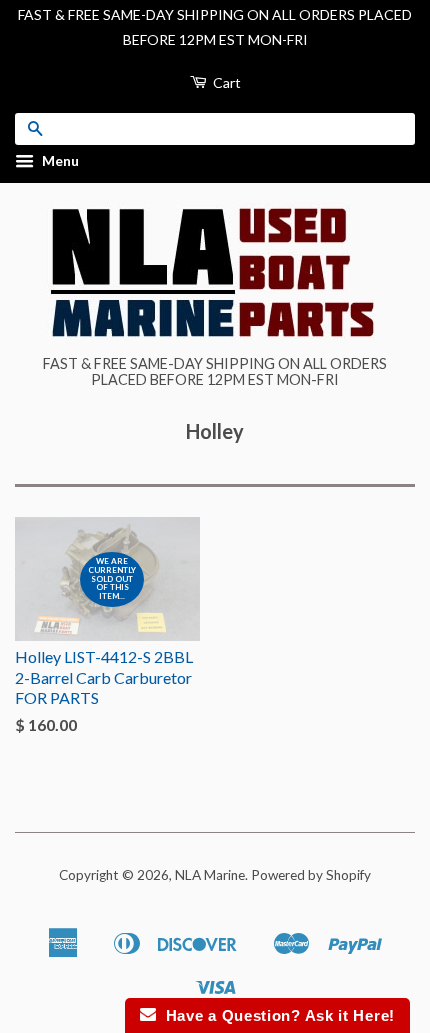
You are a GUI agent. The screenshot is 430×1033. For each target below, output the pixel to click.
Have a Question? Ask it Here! (275, 1015)
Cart (225, 82)
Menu (59, 161)
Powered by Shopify (311, 875)
